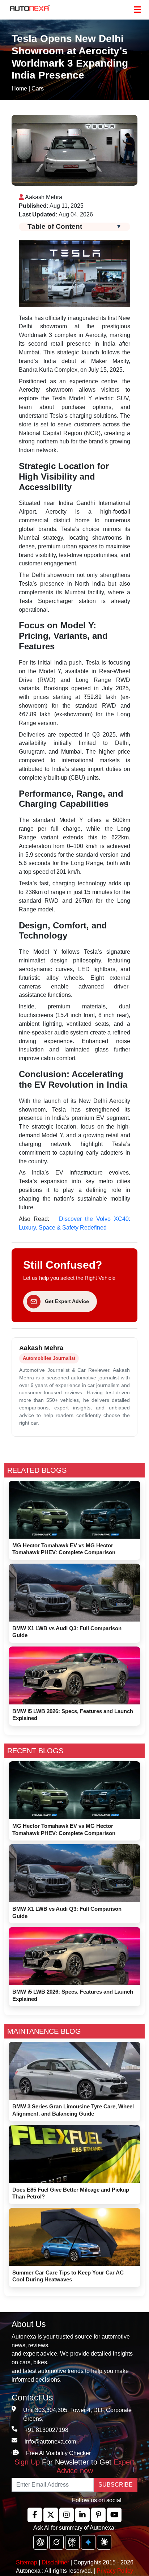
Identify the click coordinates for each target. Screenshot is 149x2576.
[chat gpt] (41, 2542)
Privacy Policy (115, 2571)
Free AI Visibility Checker (58, 2453)
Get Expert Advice (67, 1301)
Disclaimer (55, 2562)
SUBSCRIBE (116, 2485)
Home (19, 88)
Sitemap (27, 2562)
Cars (38, 88)
